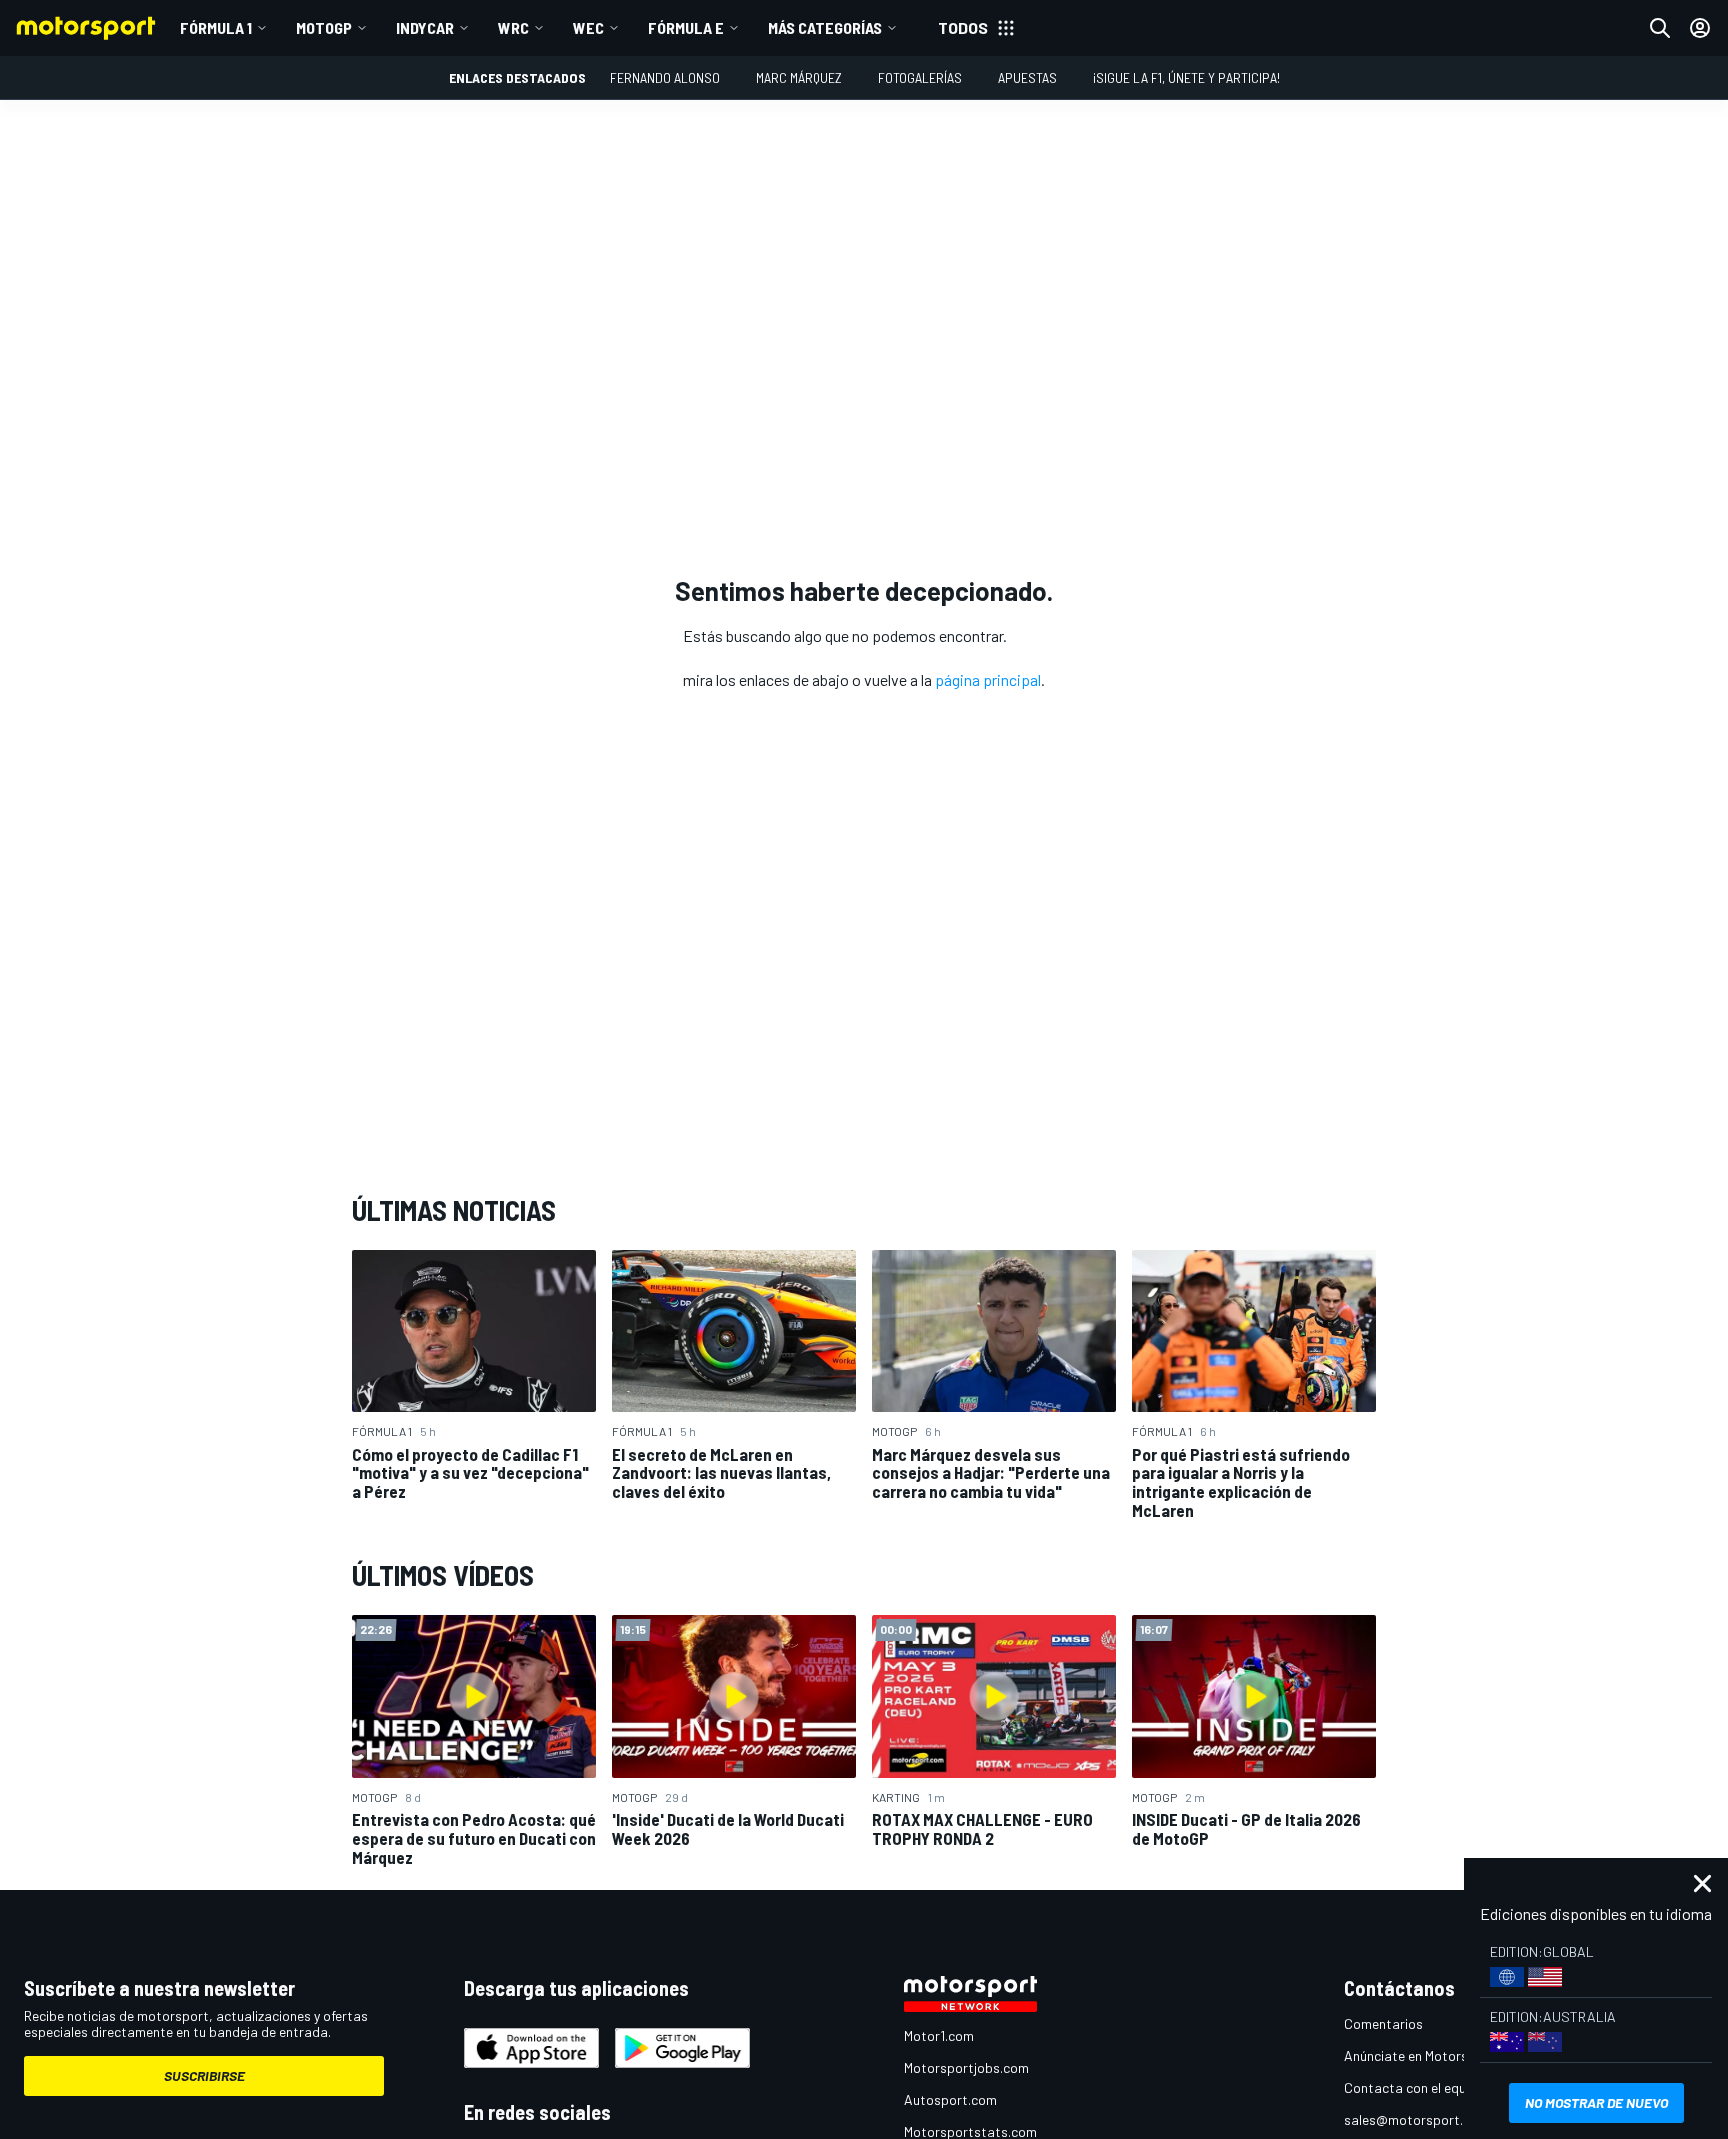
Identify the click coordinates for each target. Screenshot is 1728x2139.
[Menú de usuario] (1700, 28)
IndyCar (425, 27)
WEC (588, 27)
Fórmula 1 (216, 27)
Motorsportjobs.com (966, 2067)
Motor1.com (939, 2035)
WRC (513, 27)
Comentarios (1383, 2023)
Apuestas (1027, 77)
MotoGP (324, 27)
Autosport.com (950, 2099)
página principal (988, 679)
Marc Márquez (799, 77)
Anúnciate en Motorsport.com (1434, 2055)
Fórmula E (686, 27)
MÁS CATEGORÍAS (825, 27)
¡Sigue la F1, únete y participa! (1186, 77)
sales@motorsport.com (1416, 2119)
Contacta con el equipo (1414, 2087)
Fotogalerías (920, 77)
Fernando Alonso (665, 77)
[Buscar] (1660, 28)
